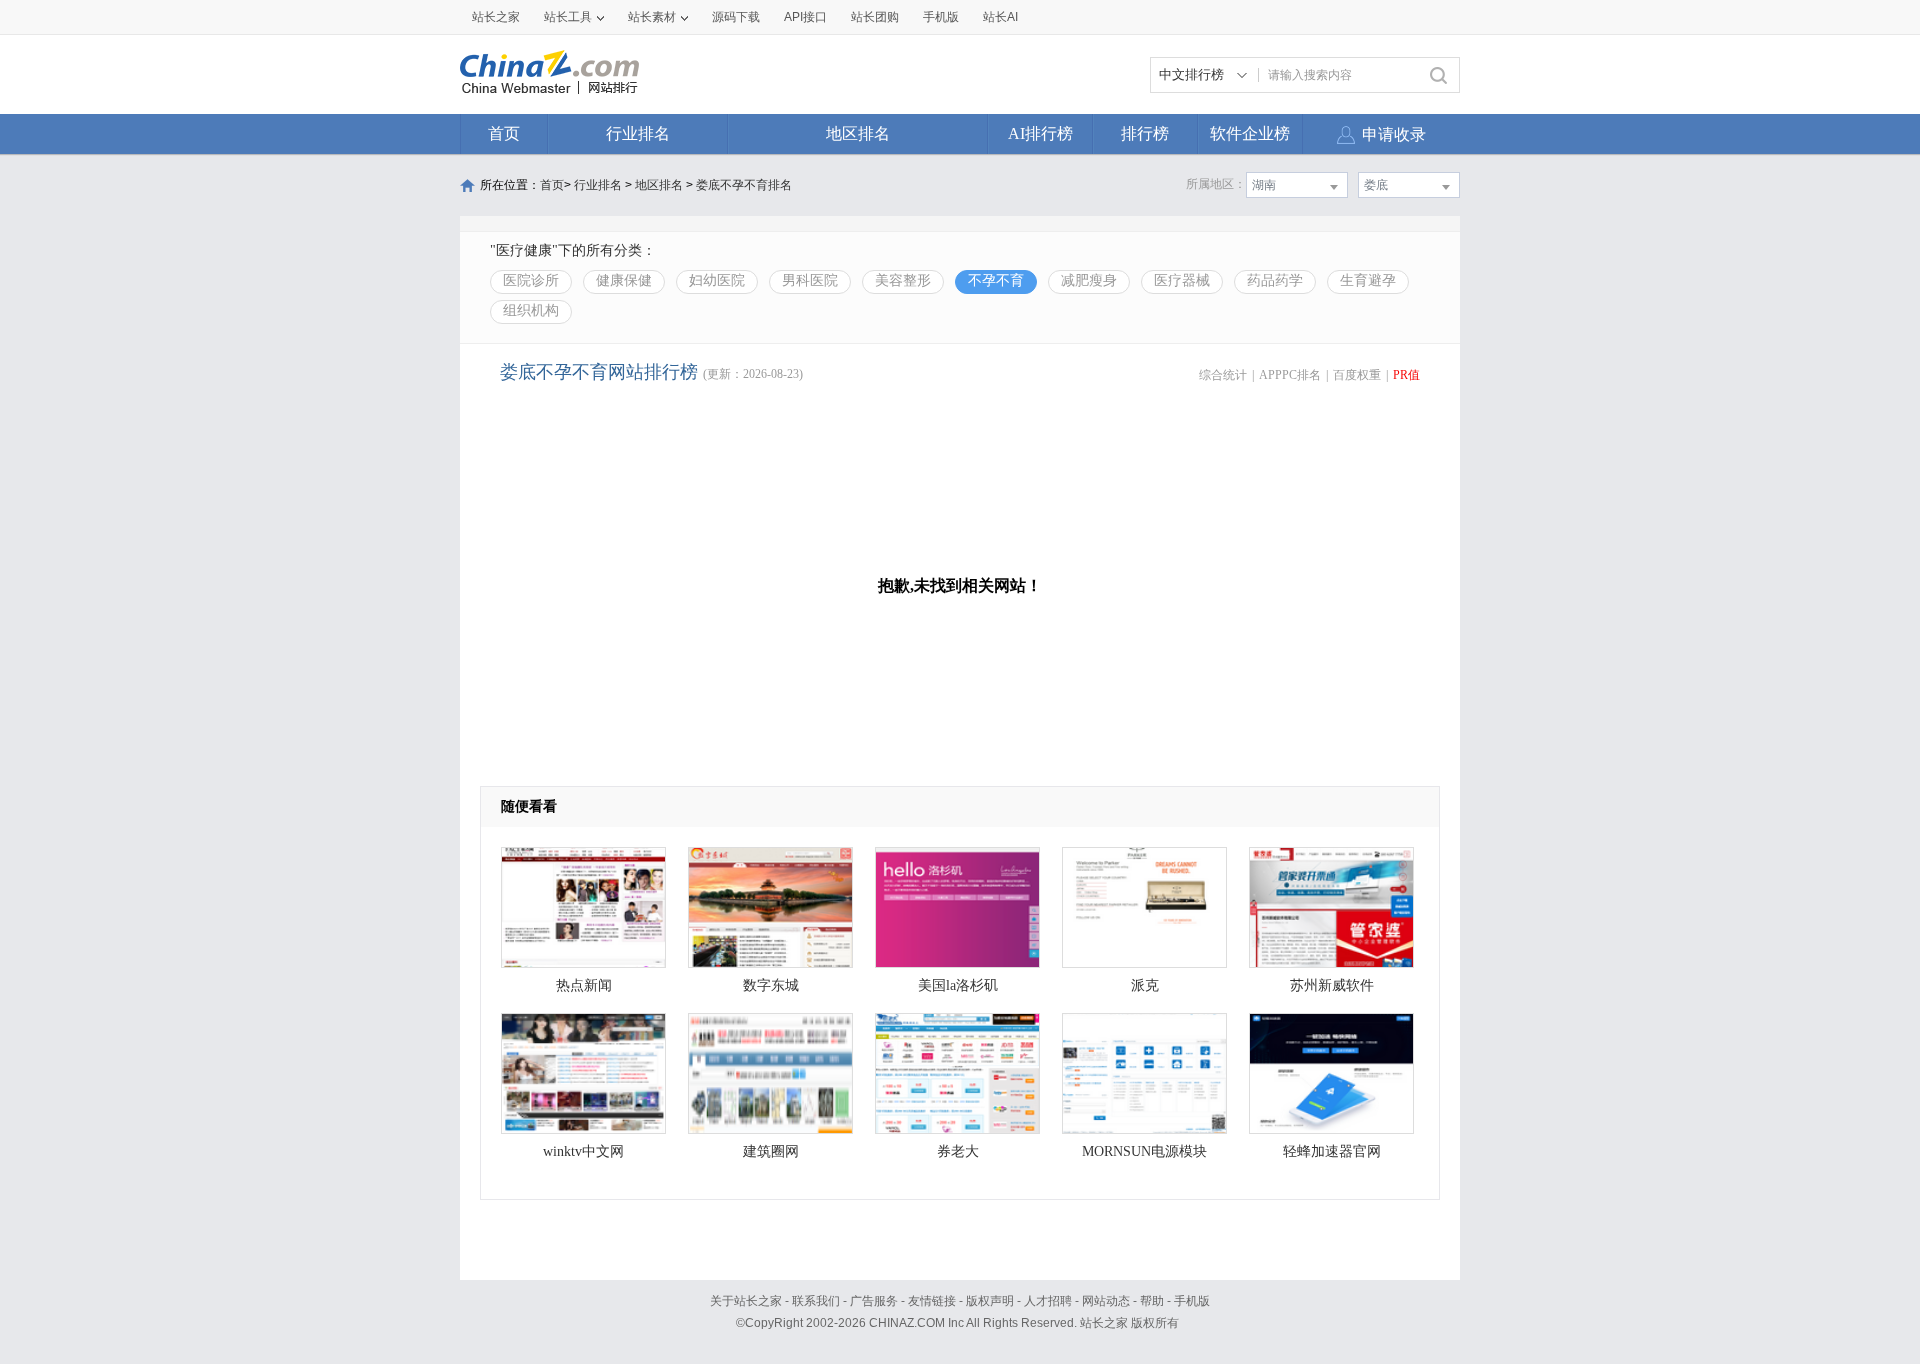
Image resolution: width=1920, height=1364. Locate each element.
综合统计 (1223, 375)
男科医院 (810, 280)
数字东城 (771, 985)
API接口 (805, 17)
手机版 (1192, 1301)
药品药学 (1275, 280)
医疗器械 (1182, 280)
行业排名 (638, 133)
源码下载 (736, 17)
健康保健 (624, 280)
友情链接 (932, 1301)
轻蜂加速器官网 (1332, 1151)
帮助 (1152, 1301)
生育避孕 (1368, 280)
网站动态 (1106, 1301)
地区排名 (858, 133)
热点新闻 (584, 985)
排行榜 (1145, 133)
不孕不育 (996, 280)
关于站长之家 (746, 1301)
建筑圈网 (771, 1151)
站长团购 (875, 17)
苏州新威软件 (1332, 985)
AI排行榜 (1040, 133)
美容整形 (903, 280)
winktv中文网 (583, 1151)
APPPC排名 (1290, 375)
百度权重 (1357, 375)
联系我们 (816, 1301)
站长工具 (568, 17)
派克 (1145, 985)
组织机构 (531, 310)
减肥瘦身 (1089, 280)
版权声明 (990, 1301)
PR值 (1406, 375)
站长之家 (496, 17)
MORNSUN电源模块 (1144, 1151)
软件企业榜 (1250, 133)
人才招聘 (1048, 1301)
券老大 (958, 1151)
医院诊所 (531, 280)
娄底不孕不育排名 (744, 185)
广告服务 (874, 1301)
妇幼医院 (717, 280)
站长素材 (652, 17)
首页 (504, 133)
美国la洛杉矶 (958, 985)
